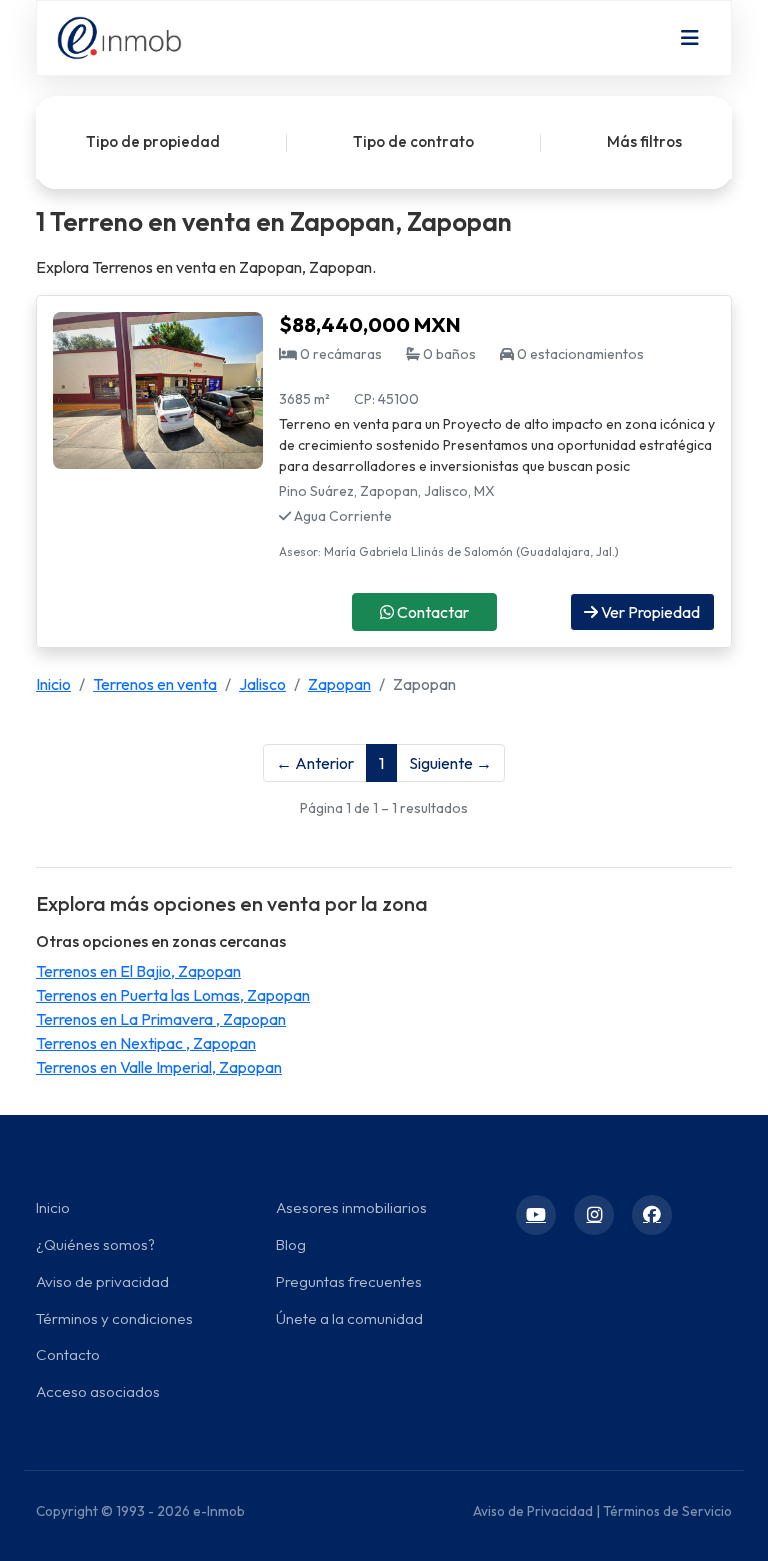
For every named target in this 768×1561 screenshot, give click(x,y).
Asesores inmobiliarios (351, 1207)
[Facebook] (652, 1215)
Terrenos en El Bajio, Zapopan (138, 971)
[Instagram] (594, 1215)
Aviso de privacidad (102, 1281)
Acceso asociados (98, 1391)
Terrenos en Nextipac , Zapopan (146, 1043)
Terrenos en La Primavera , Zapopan (161, 1019)
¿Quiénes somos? (95, 1244)
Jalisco (262, 684)
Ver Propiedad (649, 612)
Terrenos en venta (155, 684)
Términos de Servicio (667, 1511)
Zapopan (339, 684)
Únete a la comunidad (349, 1318)
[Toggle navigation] (690, 38)
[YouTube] (536, 1215)
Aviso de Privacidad (533, 1511)
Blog (291, 1244)
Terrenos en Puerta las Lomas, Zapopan (173, 995)
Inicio (53, 684)
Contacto (68, 1354)
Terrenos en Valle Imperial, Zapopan (159, 1067)
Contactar (431, 612)
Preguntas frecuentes (349, 1281)
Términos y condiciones (114, 1318)
